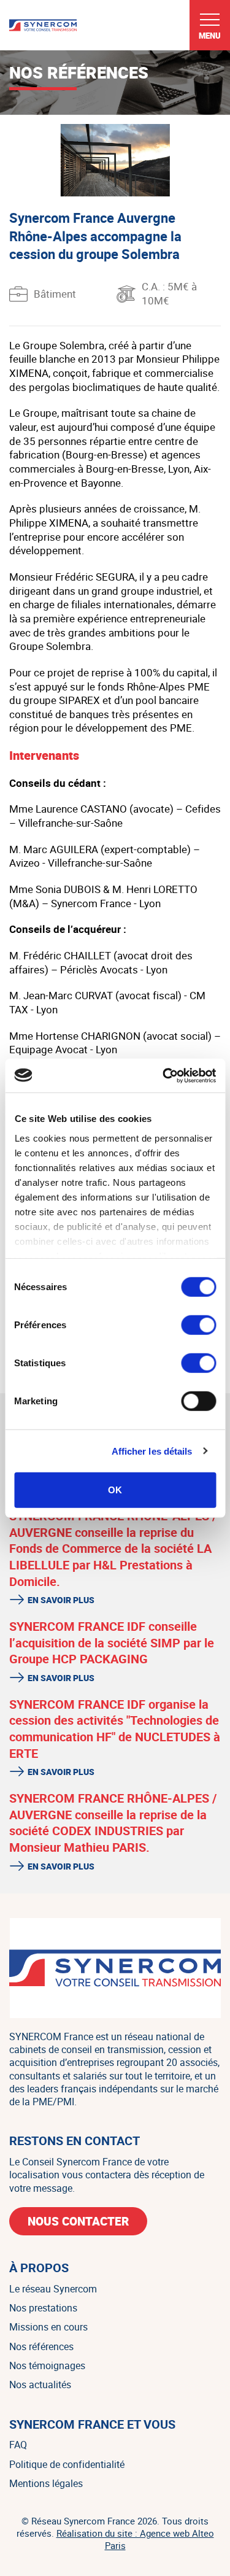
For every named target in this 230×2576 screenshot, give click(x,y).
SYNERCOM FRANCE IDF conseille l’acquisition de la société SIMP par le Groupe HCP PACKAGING (112, 1642)
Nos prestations (43, 2308)
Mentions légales (46, 2483)
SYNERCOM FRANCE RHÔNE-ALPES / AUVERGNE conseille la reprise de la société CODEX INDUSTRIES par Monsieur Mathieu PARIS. (113, 1823)
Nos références (41, 2346)
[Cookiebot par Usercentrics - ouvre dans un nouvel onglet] (164, 1075)
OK (115, 1490)
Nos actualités (40, 2385)
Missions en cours (48, 2327)
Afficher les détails (152, 1451)
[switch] (198, 1325)
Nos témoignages (47, 2365)
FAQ (18, 2445)
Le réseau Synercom (53, 2289)
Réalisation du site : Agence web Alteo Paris (135, 2539)
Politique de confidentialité (67, 2464)
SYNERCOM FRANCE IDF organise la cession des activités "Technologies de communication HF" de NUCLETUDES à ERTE (115, 1729)
